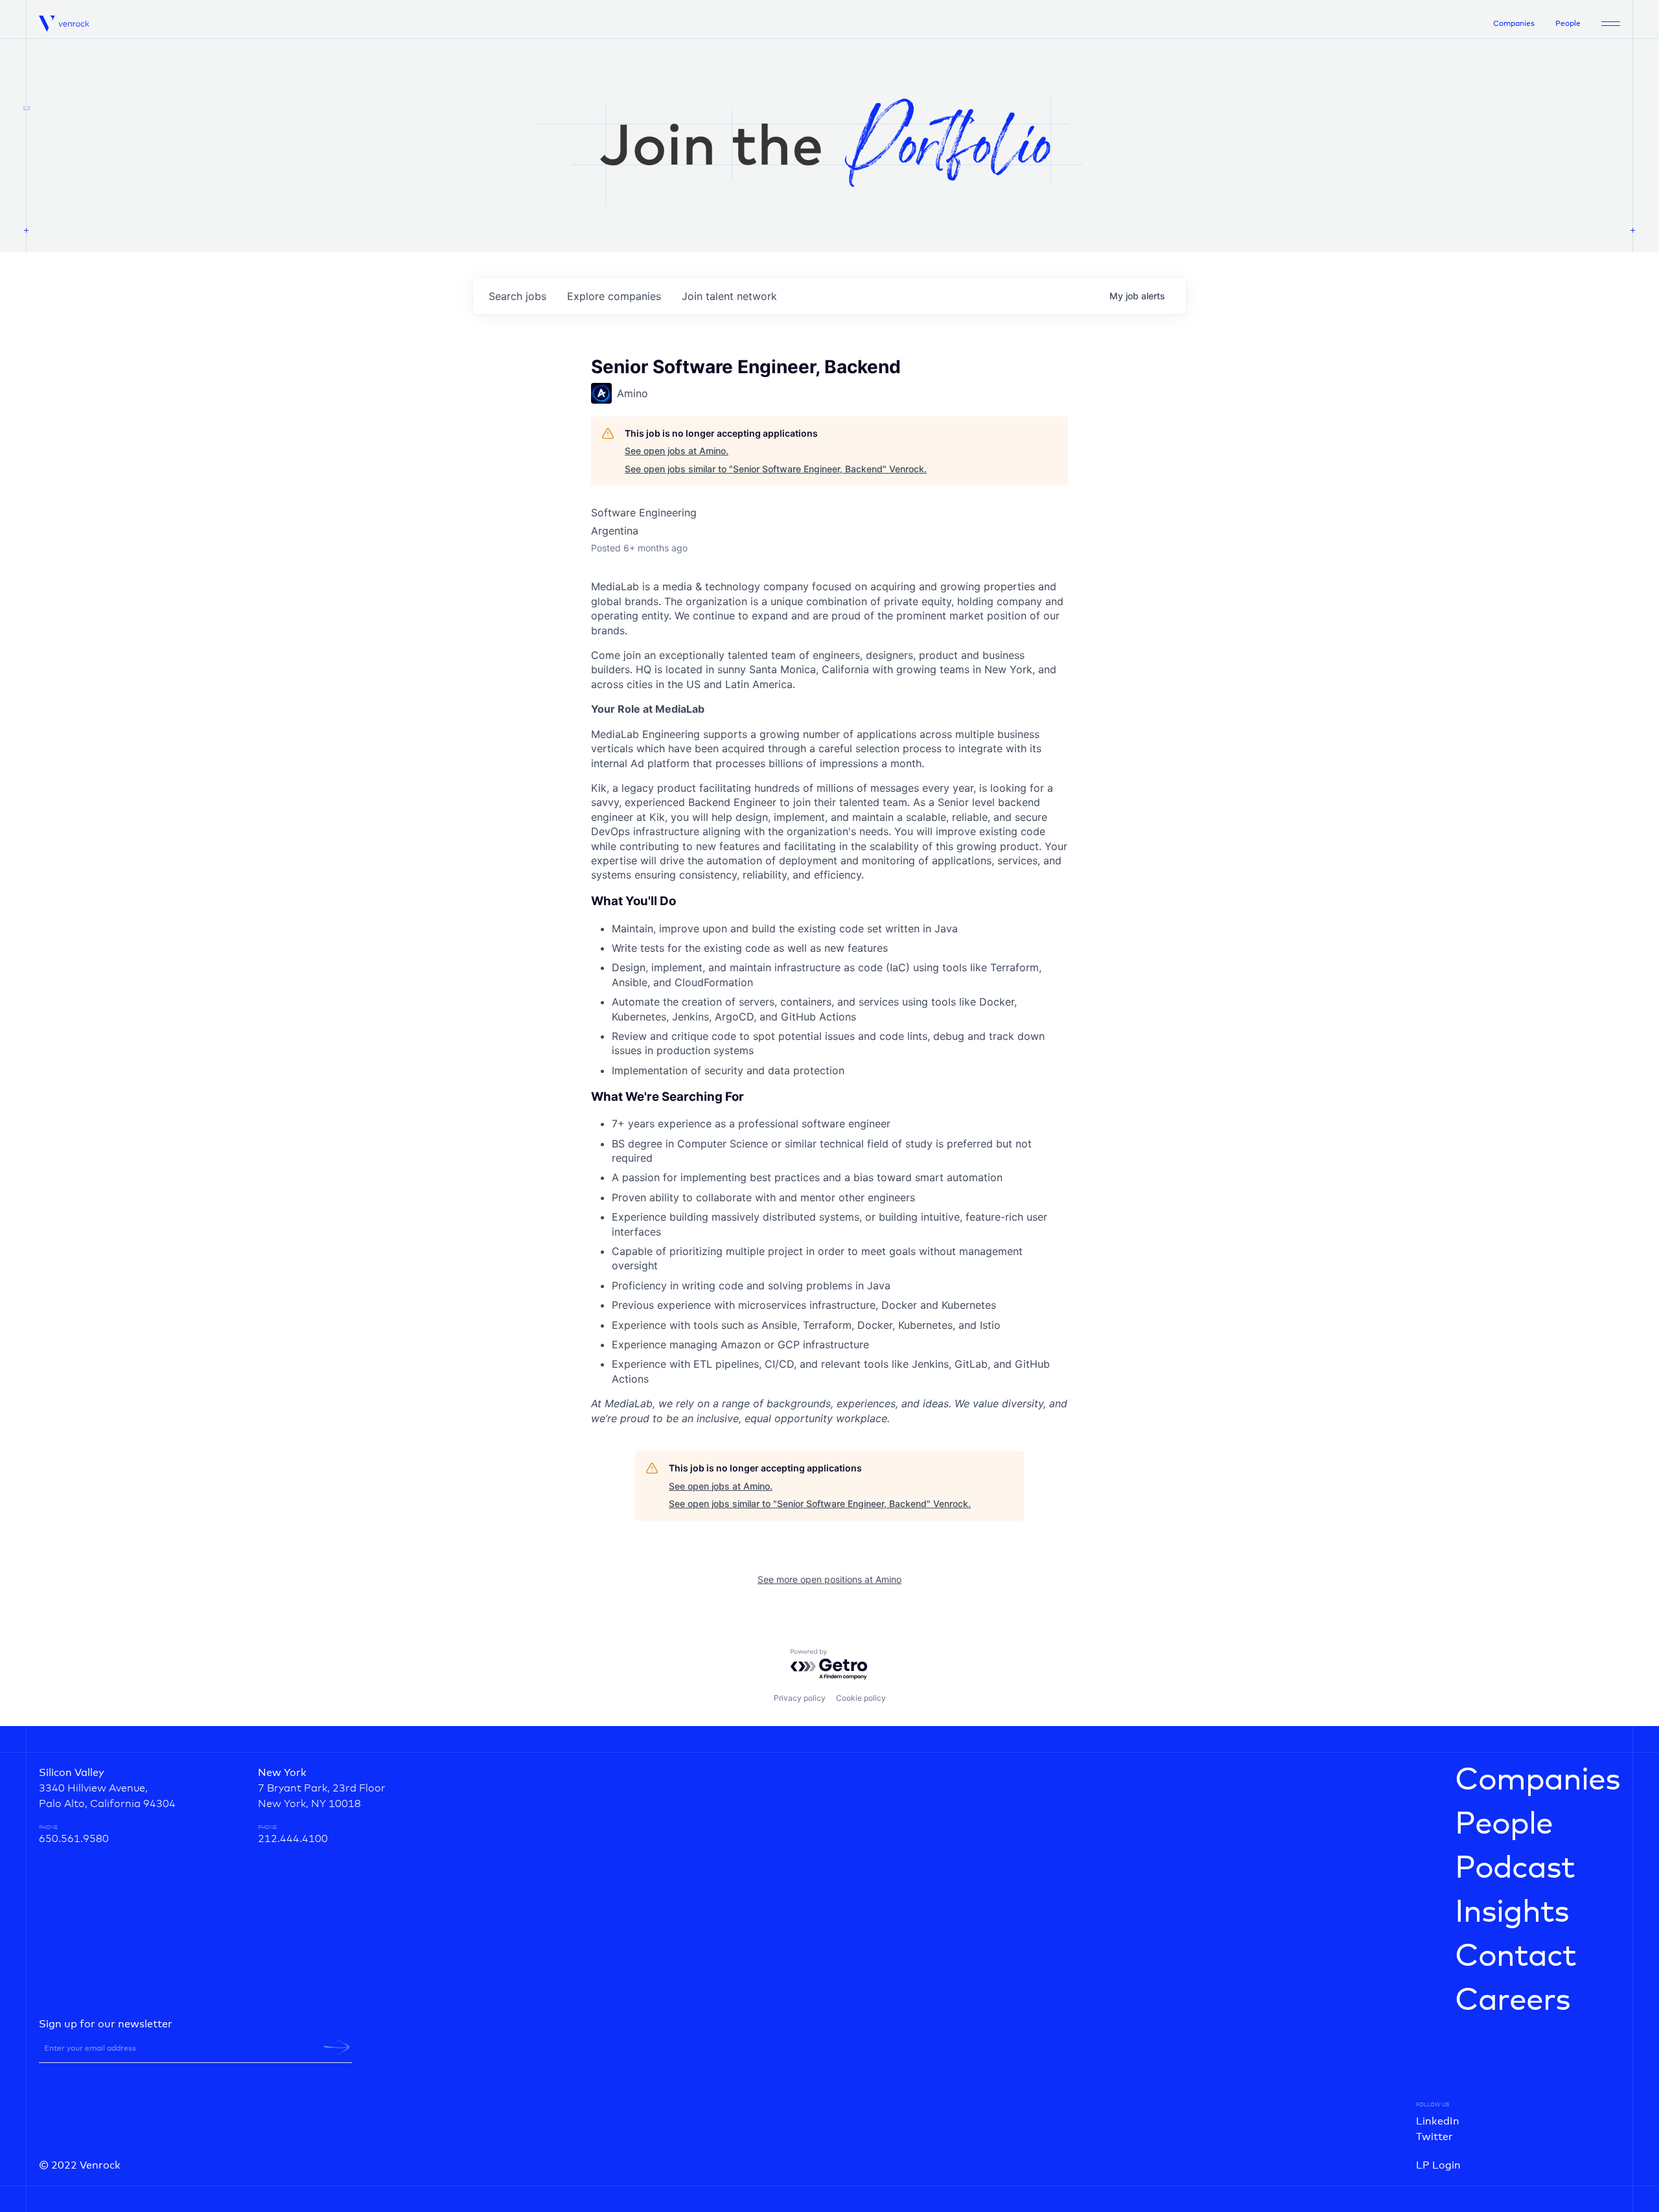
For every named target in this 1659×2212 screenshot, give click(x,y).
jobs (517, 296)
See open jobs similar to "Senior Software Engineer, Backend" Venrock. (776, 469)
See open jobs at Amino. (677, 451)
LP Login (1438, 2165)
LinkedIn (1438, 2121)
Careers (1513, 2001)
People (1568, 24)
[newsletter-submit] (337, 2047)
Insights (1512, 1913)
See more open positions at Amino (829, 1579)
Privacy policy (800, 1698)
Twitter (1434, 2137)
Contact (1515, 1957)
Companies (1514, 24)
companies (614, 296)
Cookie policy (861, 1698)
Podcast (1515, 1869)
